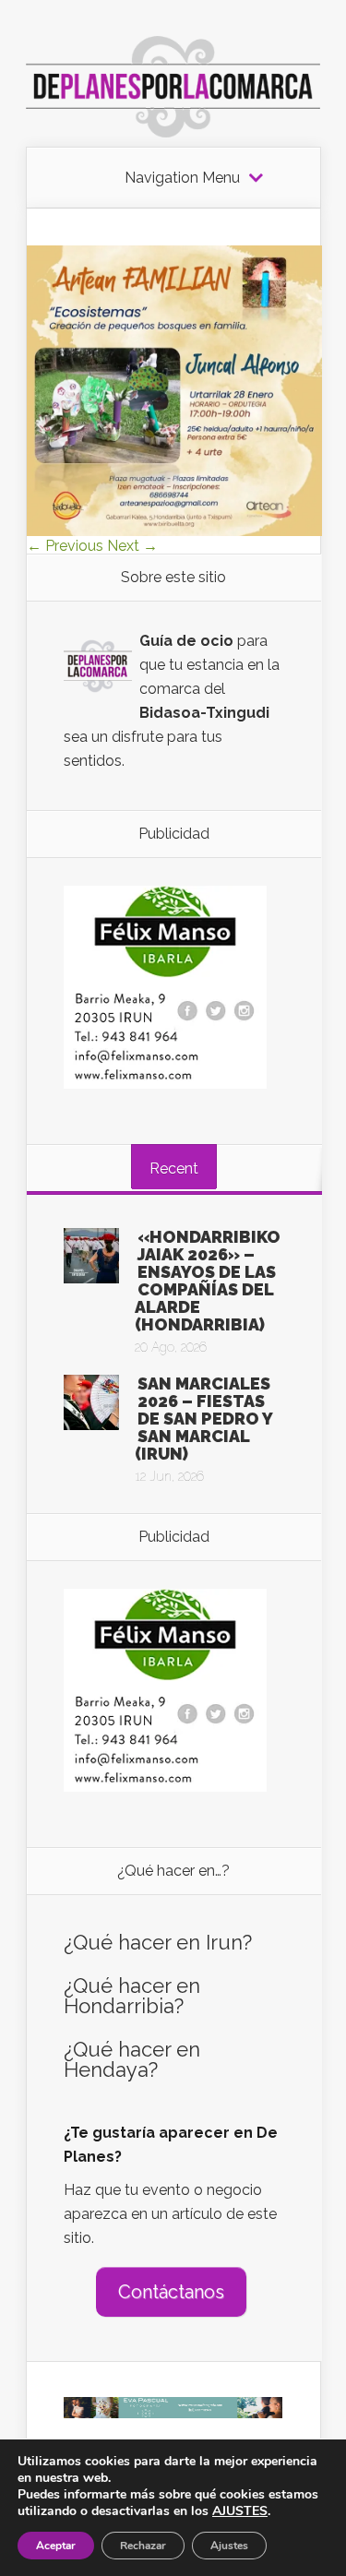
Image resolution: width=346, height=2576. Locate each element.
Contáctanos (171, 2292)
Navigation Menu (182, 178)
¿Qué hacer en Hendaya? (132, 2059)
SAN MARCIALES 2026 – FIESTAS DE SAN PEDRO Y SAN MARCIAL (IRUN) (203, 1419)
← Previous (65, 546)
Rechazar (143, 2546)
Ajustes (229, 2546)
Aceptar (56, 2546)
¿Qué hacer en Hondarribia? (132, 1996)
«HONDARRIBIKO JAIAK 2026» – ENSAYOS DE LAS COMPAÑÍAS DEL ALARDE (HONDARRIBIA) (208, 1281)
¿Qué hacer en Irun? (158, 1942)
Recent (174, 1169)
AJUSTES (240, 2511)
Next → (132, 546)
